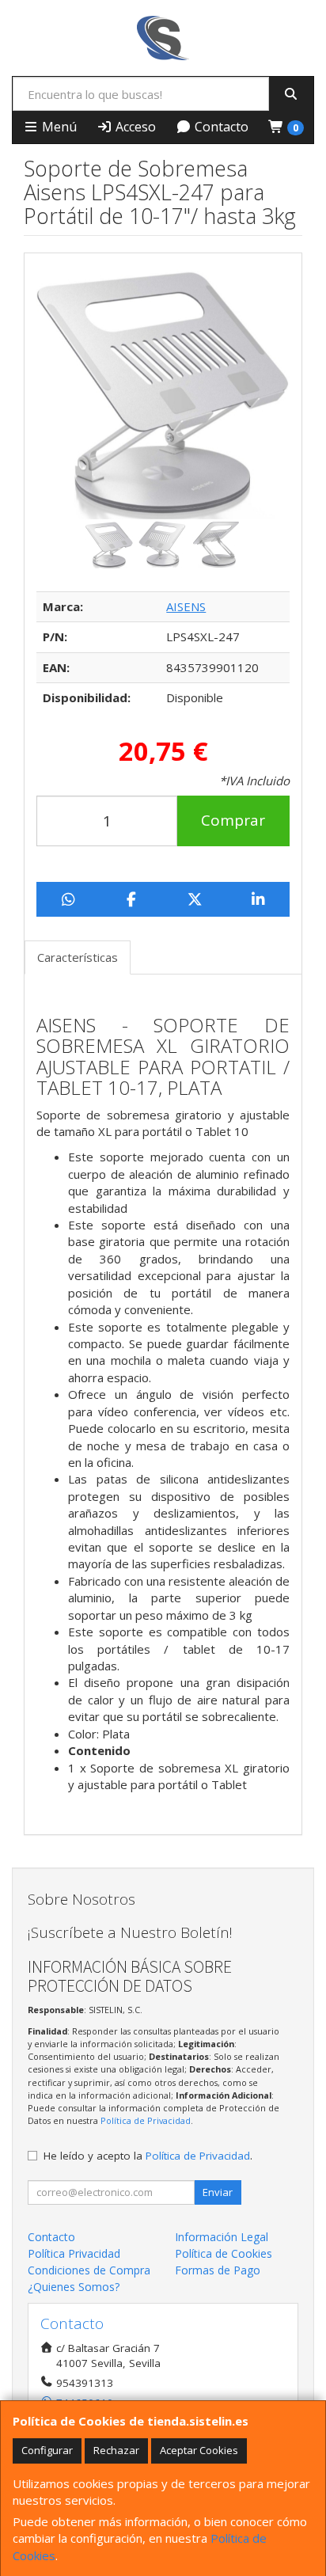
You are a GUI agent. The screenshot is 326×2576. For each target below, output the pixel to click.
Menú (58, 127)
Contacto (220, 127)
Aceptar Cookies (199, 2450)
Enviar (218, 2192)
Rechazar (116, 2450)
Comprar (233, 820)
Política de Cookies (224, 2253)
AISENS (186, 606)
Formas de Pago (218, 2270)
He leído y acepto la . (148, 2156)
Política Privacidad (74, 2253)
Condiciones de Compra (89, 2270)
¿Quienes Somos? (74, 2287)
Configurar (47, 2450)
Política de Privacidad (146, 2120)
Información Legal (222, 2237)
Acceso (134, 127)
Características (78, 957)
